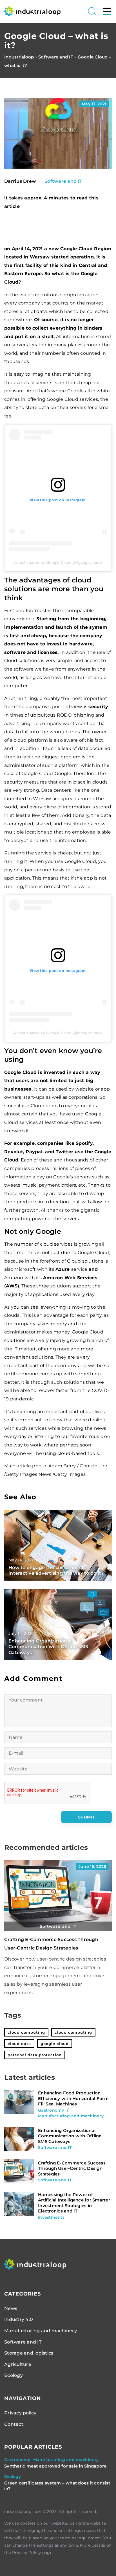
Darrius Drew (20, 181)
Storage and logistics (29, 2353)
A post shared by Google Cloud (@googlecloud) (58, 562)
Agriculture (18, 2364)
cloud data (19, 2044)
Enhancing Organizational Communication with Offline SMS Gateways (48, 1647)
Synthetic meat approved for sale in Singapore (55, 2466)
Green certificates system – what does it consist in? (57, 2486)
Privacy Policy (27, 2553)
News (11, 2308)
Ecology (14, 2375)
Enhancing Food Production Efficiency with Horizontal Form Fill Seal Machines (73, 2098)
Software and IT (63, 181)
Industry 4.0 (19, 2319)
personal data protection (35, 2055)
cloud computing (26, 2032)
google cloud (55, 2044)
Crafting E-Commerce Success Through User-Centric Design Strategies (72, 2168)
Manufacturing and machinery (41, 2331)
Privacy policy (20, 2413)
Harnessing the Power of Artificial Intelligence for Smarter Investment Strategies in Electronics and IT (74, 2203)
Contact (14, 2424)
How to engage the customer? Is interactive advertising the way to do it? (56, 1570)
